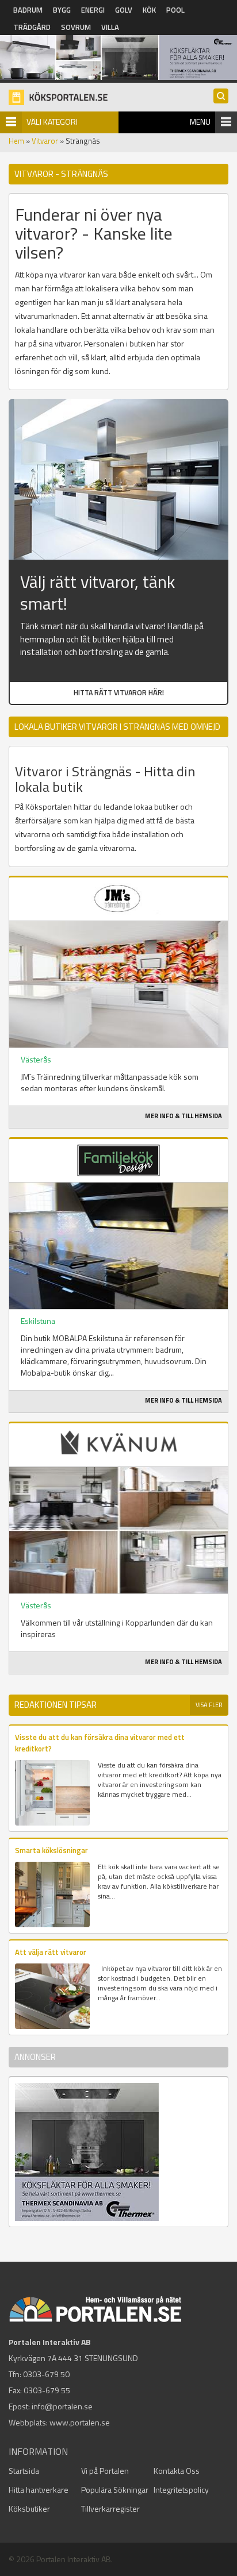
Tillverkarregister (110, 2508)
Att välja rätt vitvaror (51, 1952)
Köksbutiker (29, 2508)
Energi (93, 10)
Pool (175, 10)
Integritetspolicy (181, 2490)
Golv (124, 10)
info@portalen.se (62, 2406)
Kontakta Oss (177, 2471)
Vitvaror (45, 141)
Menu (200, 122)
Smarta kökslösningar (51, 1850)
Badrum (28, 10)
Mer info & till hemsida (184, 1116)
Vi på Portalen (105, 2471)
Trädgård (32, 27)
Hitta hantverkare (39, 2490)
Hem (16, 141)
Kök (149, 10)
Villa (110, 27)
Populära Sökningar (115, 2490)
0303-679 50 (46, 2374)
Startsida (24, 2471)
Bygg (62, 10)
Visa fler (209, 1705)
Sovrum (76, 27)
